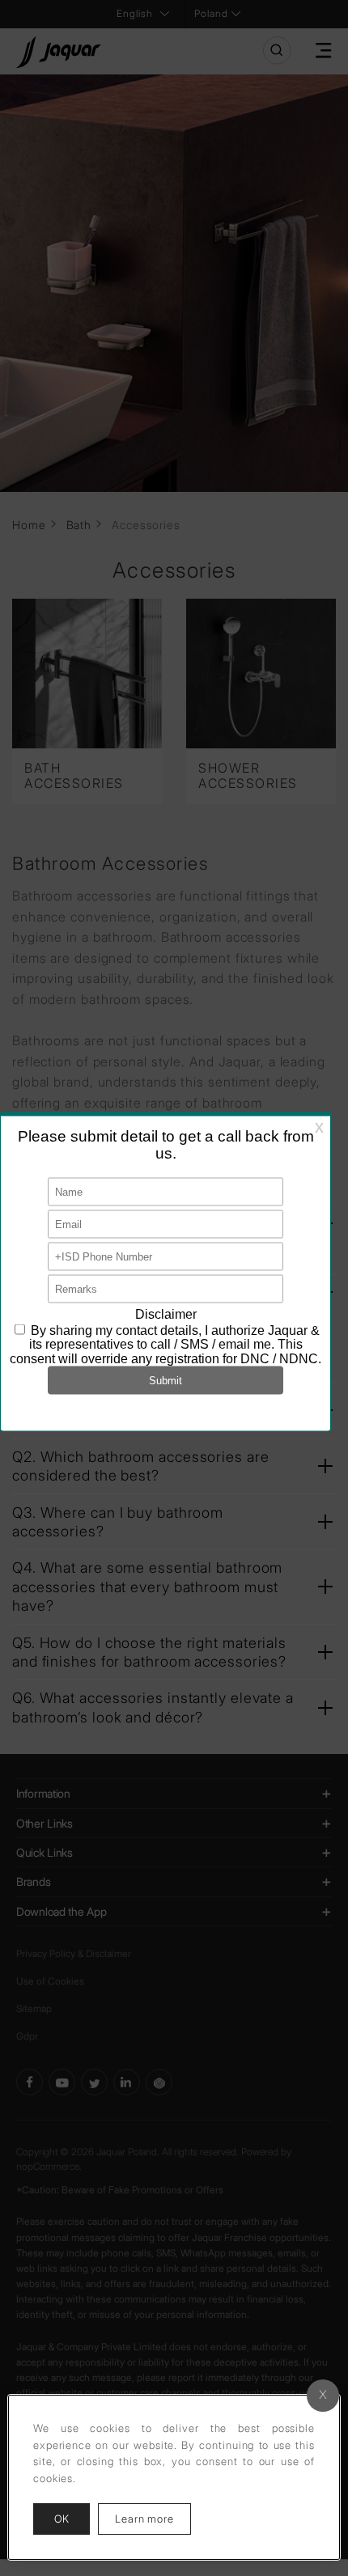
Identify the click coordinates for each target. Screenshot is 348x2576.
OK (62, 2519)
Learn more (153, 2518)
